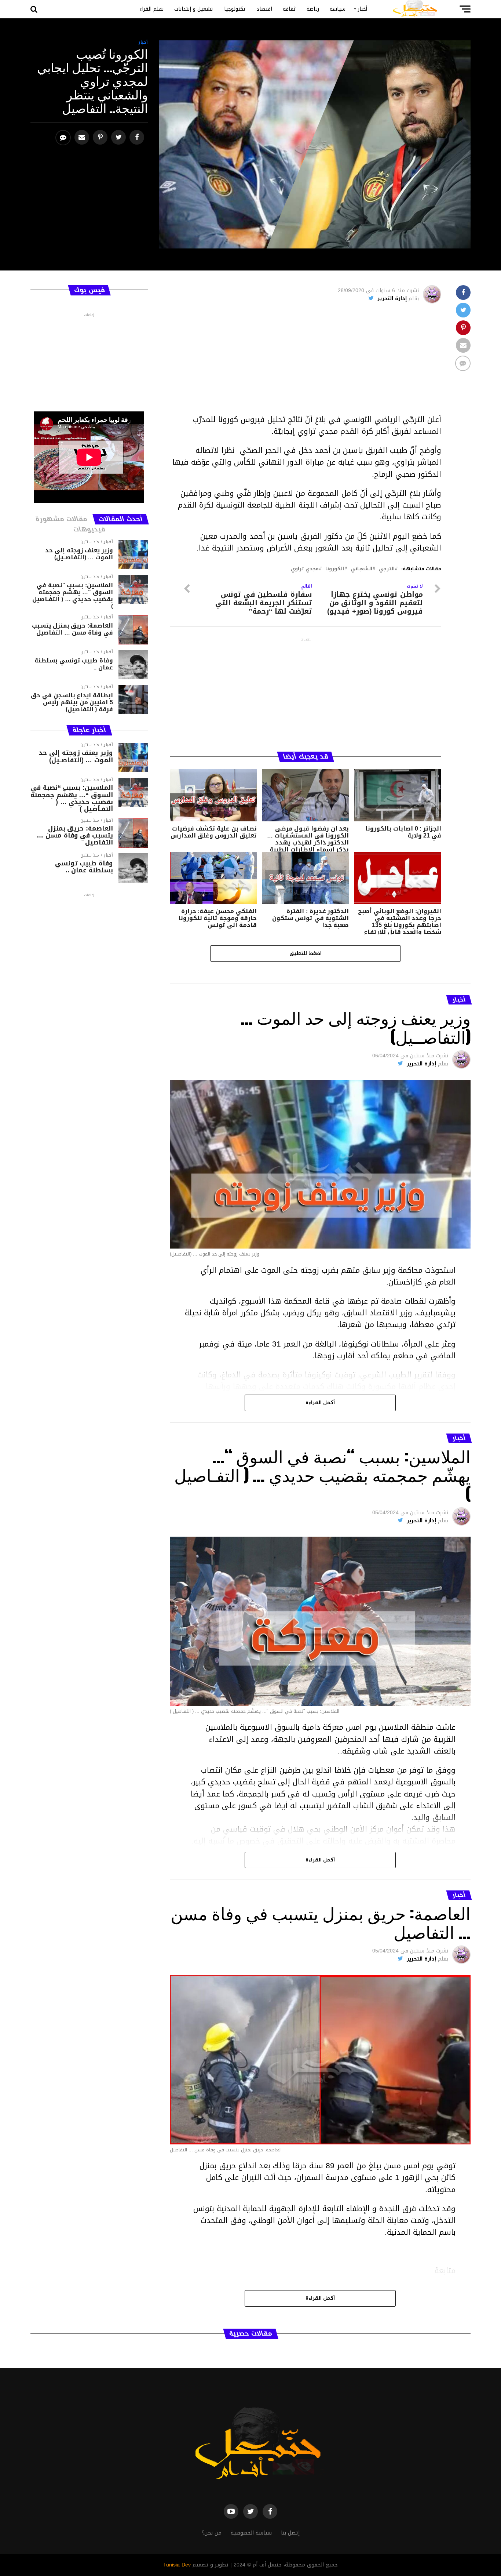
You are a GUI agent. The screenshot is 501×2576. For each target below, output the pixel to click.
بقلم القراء (151, 9)
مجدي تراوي (305, 569)
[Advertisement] (306, 362)
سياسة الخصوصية (251, 2533)
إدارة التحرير (392, 299)
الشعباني (361, 569)
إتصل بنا (290, 2533)
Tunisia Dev (177, 2565)
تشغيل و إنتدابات (194, 9)
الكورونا (335, 569)
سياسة (338, 9)
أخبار (363, 9)
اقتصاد (264, 9)
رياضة (313, 9)
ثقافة (289, 9)
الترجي (387, 569)
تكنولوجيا (235, 9)
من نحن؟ (212, 2533)
